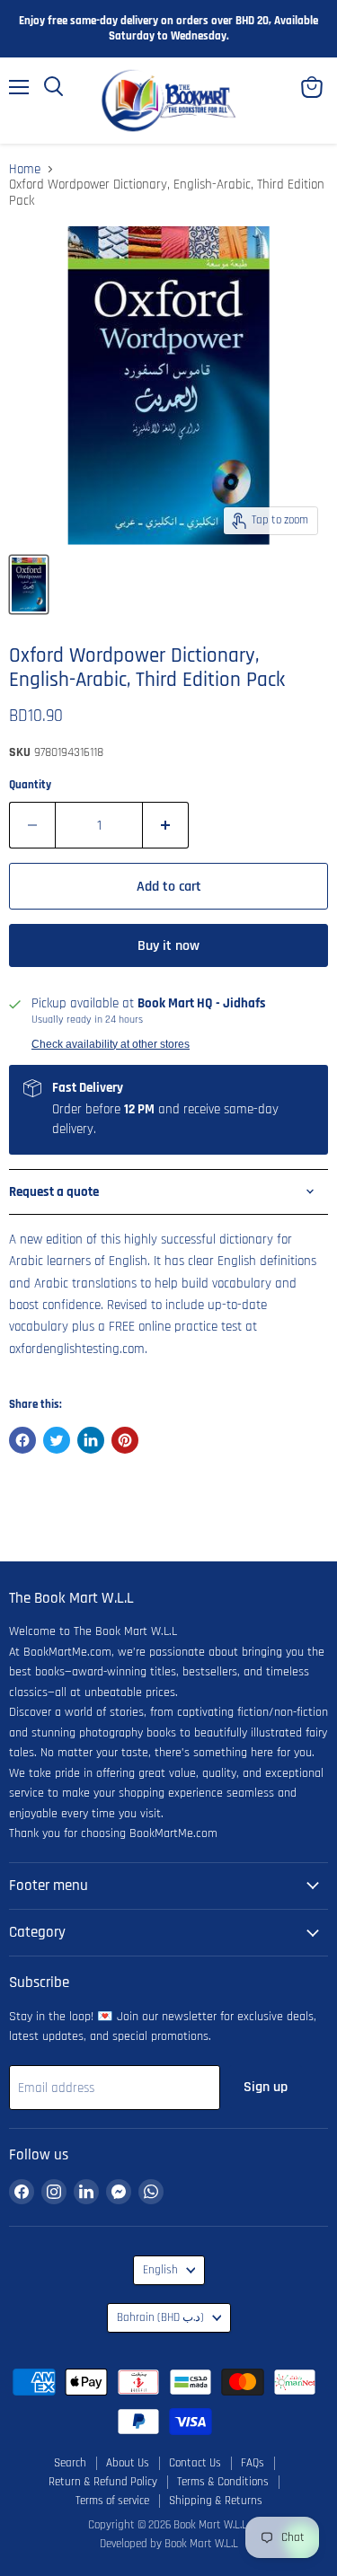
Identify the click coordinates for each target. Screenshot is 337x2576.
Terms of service (112, 2501)
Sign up (266, 2087)
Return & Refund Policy (103, 2482)
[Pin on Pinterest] (125, 1440)
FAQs (253, 2463)
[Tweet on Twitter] (57, 1440)
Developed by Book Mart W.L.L (169, 2544)
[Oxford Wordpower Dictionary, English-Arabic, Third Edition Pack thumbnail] (29, 585)
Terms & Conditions (223, 2482)
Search (70, 2463)
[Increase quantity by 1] (166, 825)
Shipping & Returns (216, 2501)
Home (25, 169)
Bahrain (160, 2318)
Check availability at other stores (111, 1044)
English (160, 2270)
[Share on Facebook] (22, 1440)
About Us (128, 2463)
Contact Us (195, 2463)
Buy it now (168, 945)
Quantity (30, 785)
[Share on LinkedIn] (91, 1440)
